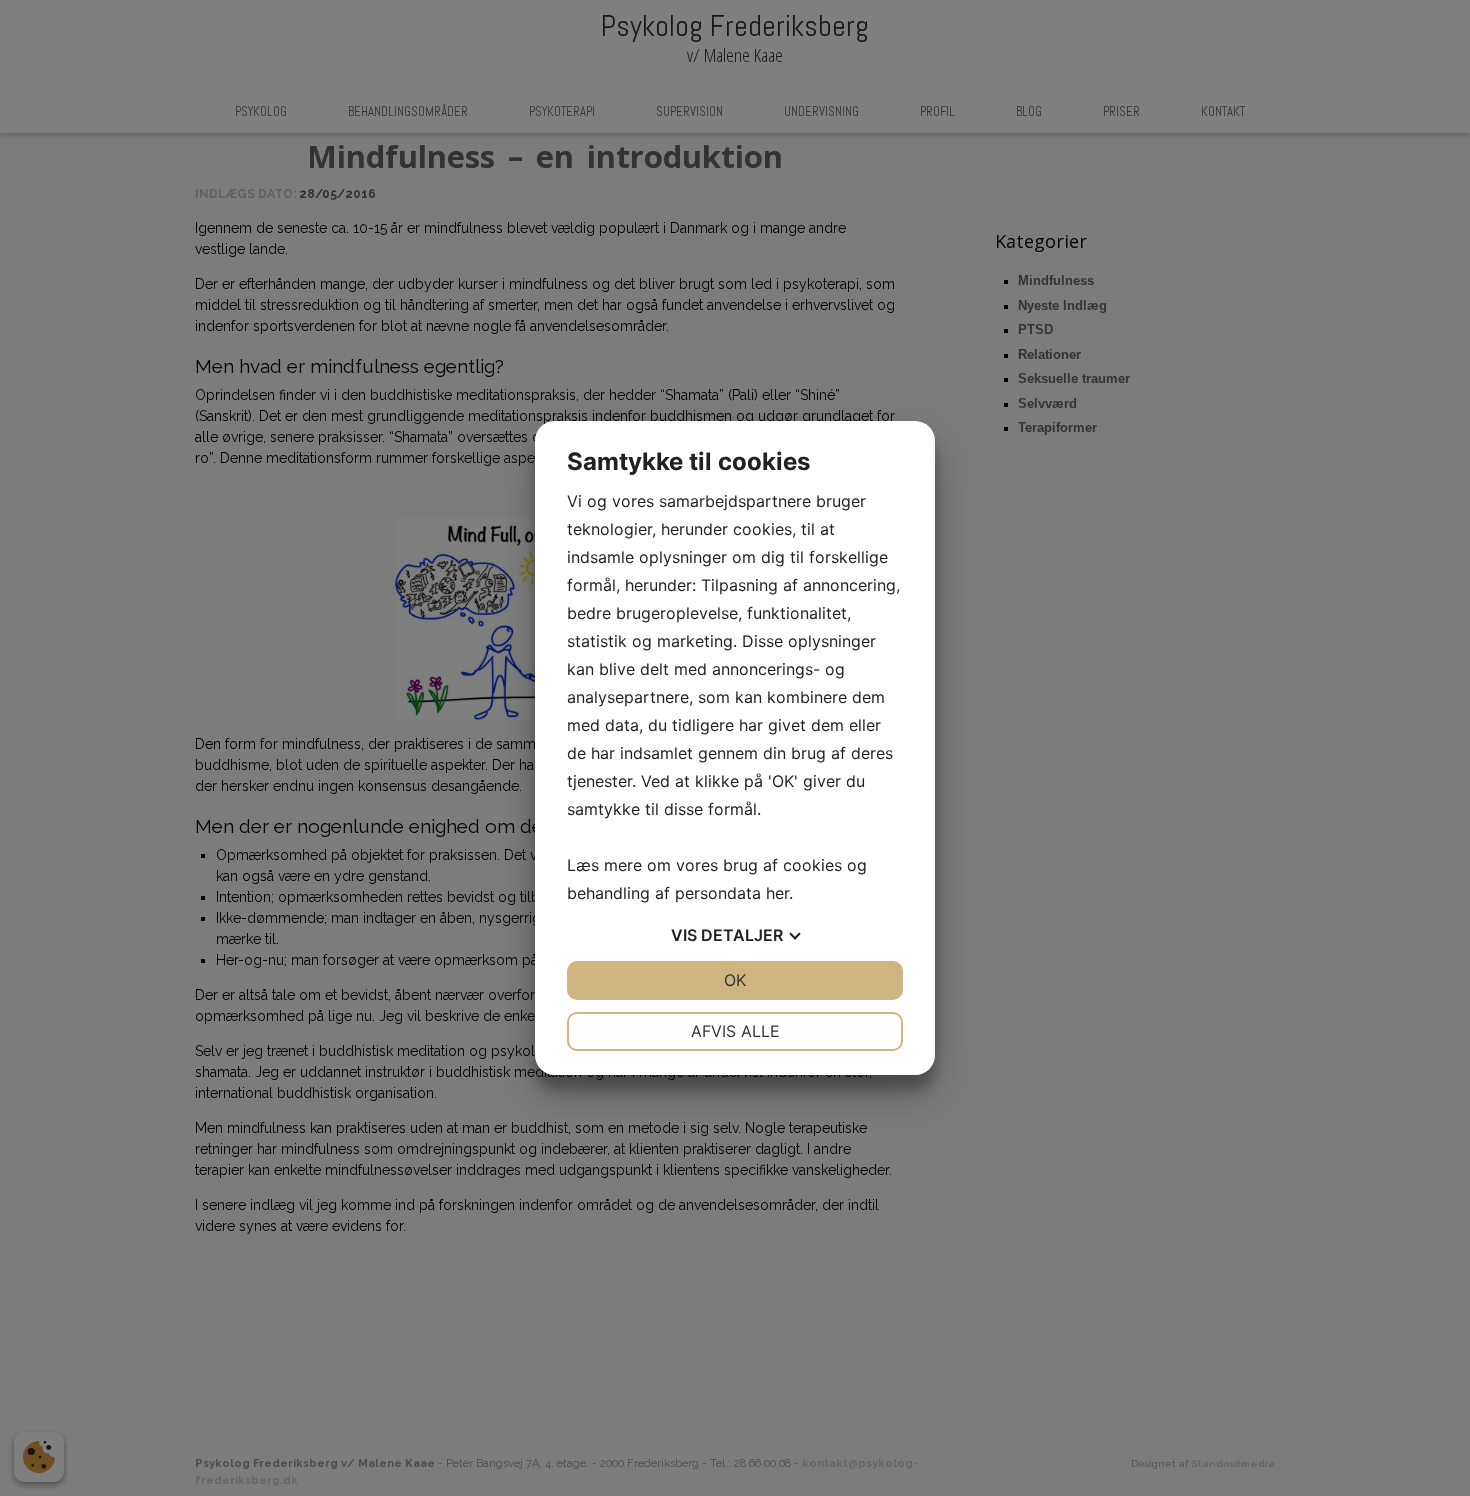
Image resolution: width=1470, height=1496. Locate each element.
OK (735, 980)
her (777, 893)
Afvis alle (735, 1031)
